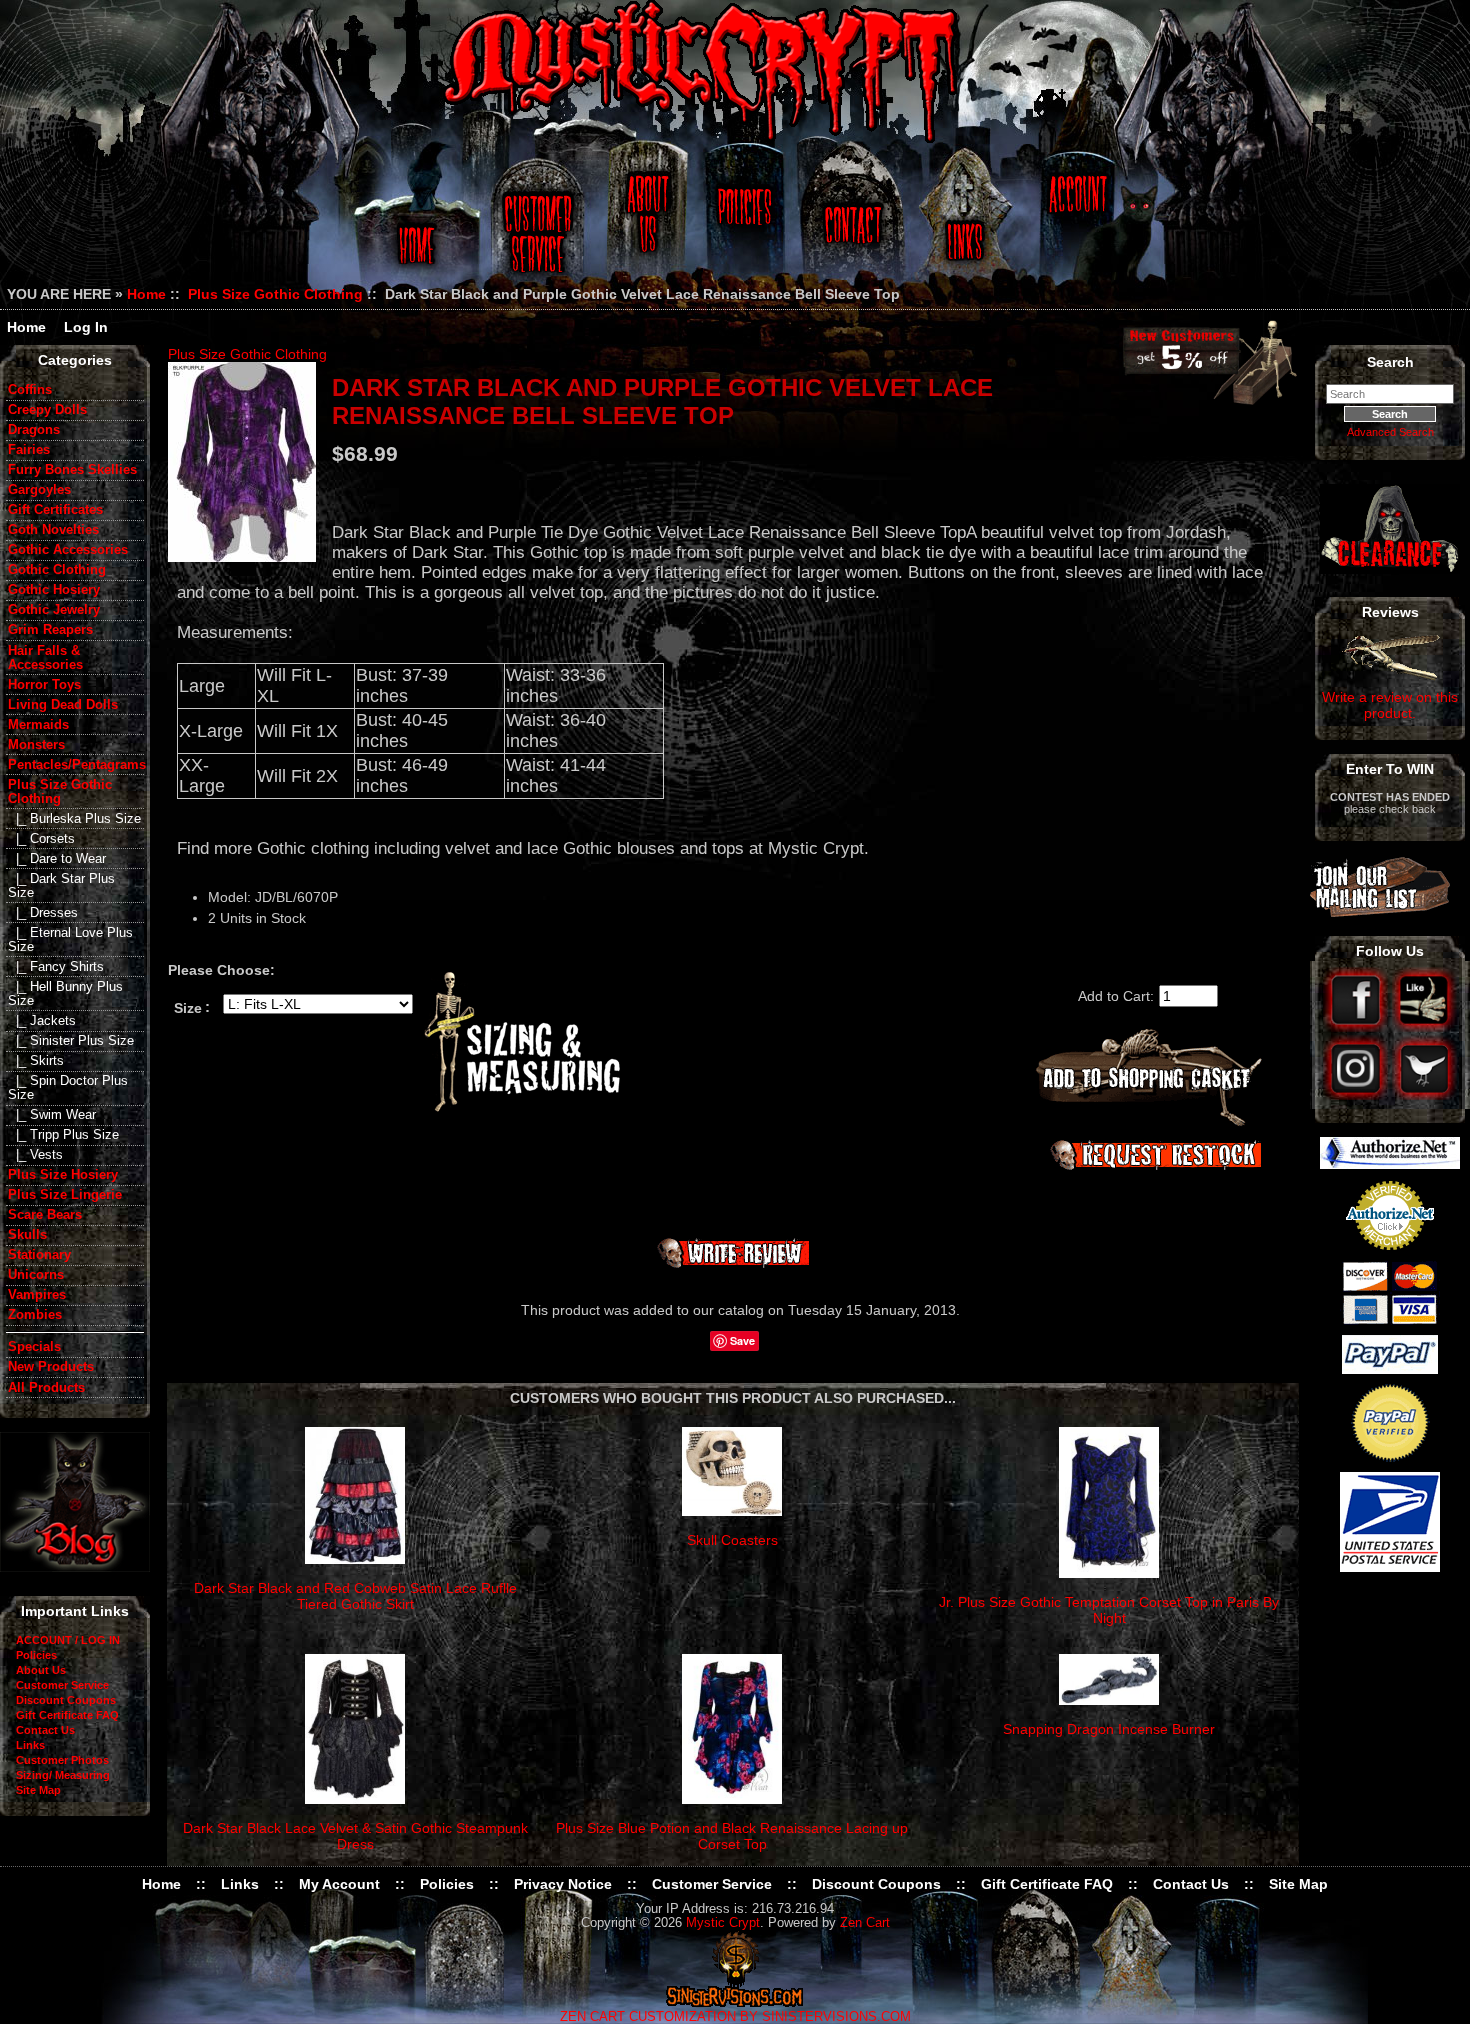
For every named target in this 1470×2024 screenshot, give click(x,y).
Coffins (30, 390)
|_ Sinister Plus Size (71, 1041)
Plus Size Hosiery (63, 1175)
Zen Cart (865, 1923)
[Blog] (75, 1567)
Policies (742, 222)
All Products (46, 1388)
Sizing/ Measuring (63, 1775)
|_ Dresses (43, 913)
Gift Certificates (55, 510)
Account (1075, 222)
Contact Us (850, 222)
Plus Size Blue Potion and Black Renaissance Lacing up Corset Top (732, 1836)
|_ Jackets (42, 1021)
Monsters (36, 745)
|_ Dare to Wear (57, 859)
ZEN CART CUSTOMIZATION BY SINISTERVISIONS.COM (735, 2017)
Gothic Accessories (68, 550)
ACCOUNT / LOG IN (68, 1640)
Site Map (38, 1790)
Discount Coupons (66, 1700)
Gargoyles (39, 490)
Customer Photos (62, 1760)
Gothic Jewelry (54, 610)
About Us (646, 222)
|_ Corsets (41, 839)
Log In (86, 327)
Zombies (35, 1315)
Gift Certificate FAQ (67, 1715)
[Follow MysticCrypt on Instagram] (1357, 1095)
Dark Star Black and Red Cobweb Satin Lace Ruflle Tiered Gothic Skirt (355, 1596)
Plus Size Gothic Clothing (275, 294)
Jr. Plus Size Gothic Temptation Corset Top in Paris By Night (1109, 1610)
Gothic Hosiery (54, 590)
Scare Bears (45, 1215)
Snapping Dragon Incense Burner (1109, 1729)
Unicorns (36, 1275)
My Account (339, 1884)
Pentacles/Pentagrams (76, 765)
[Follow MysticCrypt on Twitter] (1424, 1095)
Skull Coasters (732, 1540)
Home (413, 222)
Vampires (37, 1295)
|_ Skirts (36, 1061)
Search (1390, 362)
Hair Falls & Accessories (45, 658)
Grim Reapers (50, 630)
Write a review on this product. (1390, 705)
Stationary (39, 1255)
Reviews (1390, 612)
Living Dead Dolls (63, 705)
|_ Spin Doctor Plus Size (68, 1088)
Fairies (29, 450)
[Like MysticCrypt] (1424, 1027)
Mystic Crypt (723, 1923)
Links (967, 222)
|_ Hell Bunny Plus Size (65, 994)
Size (188, 1007)
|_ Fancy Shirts (56, 967)
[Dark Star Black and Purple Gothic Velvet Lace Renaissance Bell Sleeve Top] (242, 462)
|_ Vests (35, 1155)
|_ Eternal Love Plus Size (70, 940)
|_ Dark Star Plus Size (61, 886)
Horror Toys (44, 685)
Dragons (34, 430)
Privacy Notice (563, 1884)
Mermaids (38, 725)
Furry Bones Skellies (72, 470)
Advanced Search (1390, 432)
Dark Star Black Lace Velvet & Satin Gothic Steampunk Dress (355, 1836)
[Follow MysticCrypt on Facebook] (1357, 1027)
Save (742, 1340)
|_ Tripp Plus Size (63, 1135)
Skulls (27, 1235)
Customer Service (540, 222)
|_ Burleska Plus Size (74, 819)
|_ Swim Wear (52, 1115)
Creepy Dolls (47, 410)
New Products (51, 1367)
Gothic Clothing (57, 570)
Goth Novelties (53, 530)
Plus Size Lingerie (65, 1195)
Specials (34, 1347)
